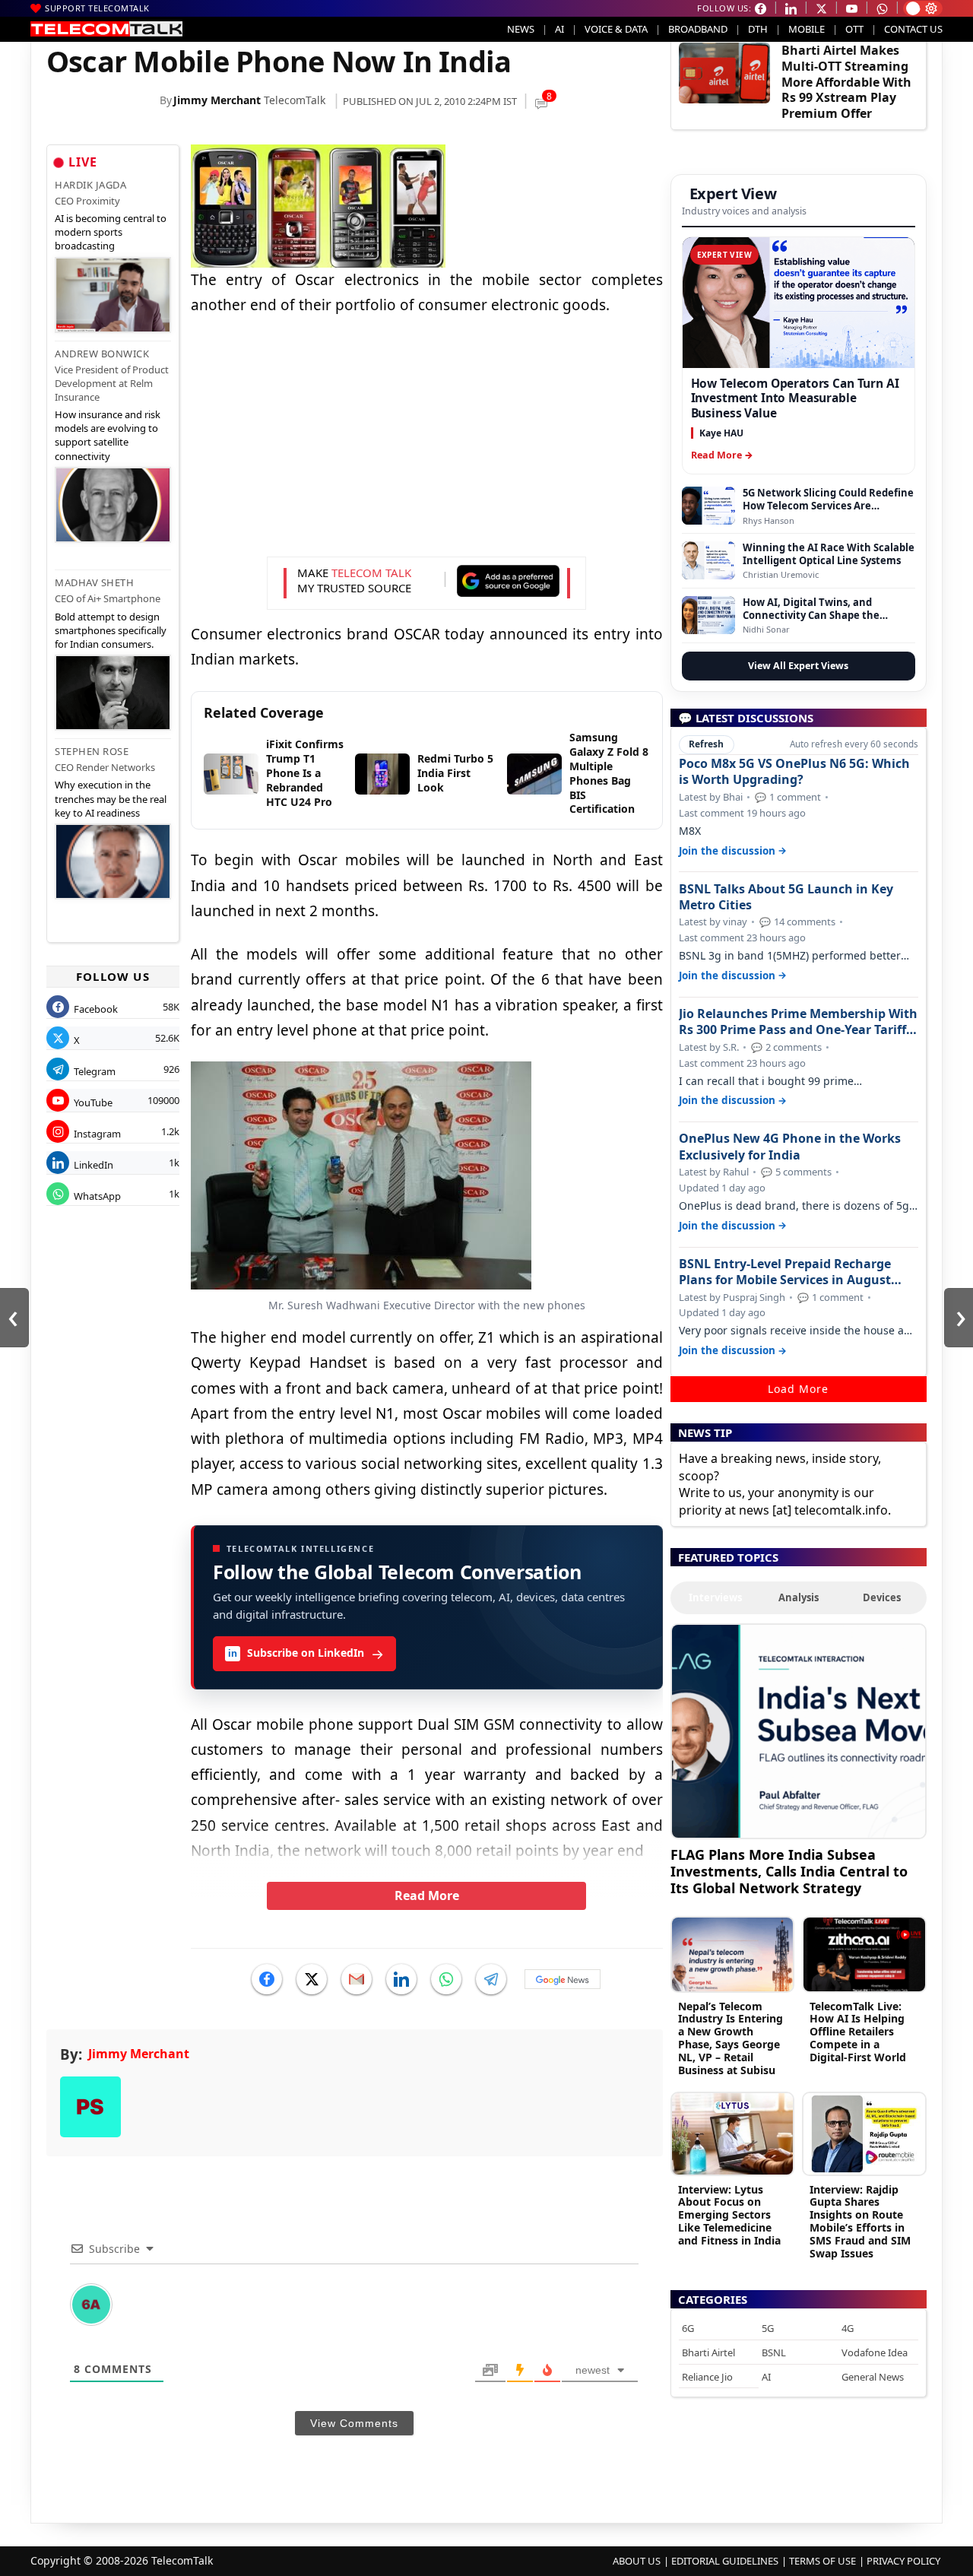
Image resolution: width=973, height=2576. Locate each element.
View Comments (354, 2423)
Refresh (706, 744)
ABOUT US (637, 2561)
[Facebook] (267, 1979)
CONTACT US (913, 29)
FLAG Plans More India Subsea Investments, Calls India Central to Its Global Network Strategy (789, 1871)
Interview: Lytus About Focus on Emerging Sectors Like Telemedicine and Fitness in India (729, 2215)
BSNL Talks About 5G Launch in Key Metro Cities (786, 897)
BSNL (774, 2352)
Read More (427, 1896)
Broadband (698, 29)
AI (559, 29)
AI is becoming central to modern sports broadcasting (111, 232)
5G (768, 2328)
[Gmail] (357, 1979)
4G (848, 2328)
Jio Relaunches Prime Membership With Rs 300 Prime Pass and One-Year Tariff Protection (798, 1022)
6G (688, 2328)
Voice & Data (616, 29)
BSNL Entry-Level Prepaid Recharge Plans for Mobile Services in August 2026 (785, 1272)
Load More (798, 1389)
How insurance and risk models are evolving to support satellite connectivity (108, 435)
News (521, 29)
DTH (758, 29)
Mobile (807, 29)
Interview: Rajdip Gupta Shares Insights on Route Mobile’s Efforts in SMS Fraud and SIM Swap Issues (860, 2221)
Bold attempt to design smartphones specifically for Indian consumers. (111, 630)
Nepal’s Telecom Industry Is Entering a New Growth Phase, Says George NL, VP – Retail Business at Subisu (731, 2038)
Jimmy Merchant (217, 100)
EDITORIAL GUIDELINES (725, 2561)
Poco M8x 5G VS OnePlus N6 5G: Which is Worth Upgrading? (794, 772)
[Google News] (563, 1979)
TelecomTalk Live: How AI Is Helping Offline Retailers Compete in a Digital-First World (858, 2032)
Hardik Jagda (90, 185)
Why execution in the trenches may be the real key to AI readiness (111, 798)
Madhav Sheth (94, 582)
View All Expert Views (798, 666)
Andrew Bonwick (102, 354)
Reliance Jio (707, 2377)
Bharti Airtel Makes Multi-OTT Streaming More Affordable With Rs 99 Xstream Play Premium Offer (846, 82)
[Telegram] (491, 1979)
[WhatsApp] (446, 1979)
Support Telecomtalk (97, 8)
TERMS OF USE (822, 2561)
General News (873, 2377)
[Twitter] (312, 1979)
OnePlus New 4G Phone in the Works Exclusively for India (790, 1147)
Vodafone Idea (875, 2352)
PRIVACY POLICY (903, 2561)
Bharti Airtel (708, 2352)
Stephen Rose (92, 751)
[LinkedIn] (401, 1979)
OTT (854, 29)
